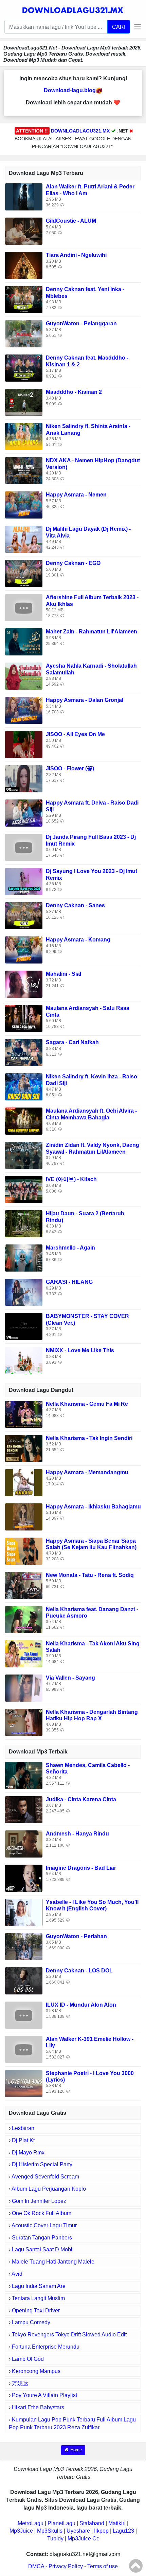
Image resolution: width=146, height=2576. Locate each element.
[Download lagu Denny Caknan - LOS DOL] (24, 1980)
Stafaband (92, 2523)
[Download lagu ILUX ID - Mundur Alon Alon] (24, 2015)
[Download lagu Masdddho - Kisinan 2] (24, 402)
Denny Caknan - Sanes (75, 905)
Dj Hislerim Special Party (42, 2164)
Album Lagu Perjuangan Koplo (49, 2189)
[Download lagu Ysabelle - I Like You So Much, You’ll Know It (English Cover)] (24, 1912)
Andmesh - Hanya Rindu (77, 1834)
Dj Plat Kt (23, 2140)
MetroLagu (31, 2523)
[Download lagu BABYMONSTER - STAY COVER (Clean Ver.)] (24, 1326)
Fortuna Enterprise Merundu (46, 2347)
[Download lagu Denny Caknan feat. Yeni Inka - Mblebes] (24, 299)
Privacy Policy (66, 2566)
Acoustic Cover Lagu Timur (44, 2225)
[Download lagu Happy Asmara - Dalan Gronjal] (24, 710)
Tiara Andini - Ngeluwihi (76, 255)
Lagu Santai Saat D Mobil (43, 2249)
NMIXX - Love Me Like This (80, 1350)
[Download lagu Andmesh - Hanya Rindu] (24, 1843)
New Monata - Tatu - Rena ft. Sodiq (90, 1575)
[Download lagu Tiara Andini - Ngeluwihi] (24, 265)
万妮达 (20, 2383)
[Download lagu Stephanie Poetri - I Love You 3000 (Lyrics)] (24, 2083)
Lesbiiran (23, 2128)
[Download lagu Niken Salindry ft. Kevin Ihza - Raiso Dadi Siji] (24, 1087)
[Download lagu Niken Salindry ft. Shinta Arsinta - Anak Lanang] (24, 436)
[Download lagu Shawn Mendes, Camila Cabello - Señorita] (24, 1775)
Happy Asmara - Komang (78, 940)
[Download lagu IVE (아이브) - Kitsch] (24, 1189)
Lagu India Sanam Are (39, 2286)
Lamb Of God (28, 2359)
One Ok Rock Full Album (42, 2213)
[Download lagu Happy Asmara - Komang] (24, 950)
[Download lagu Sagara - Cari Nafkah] (24, 1052)
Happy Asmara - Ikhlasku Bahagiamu (93, 1507)
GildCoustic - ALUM (71, 221)
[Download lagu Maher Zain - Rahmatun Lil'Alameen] (24, 642)
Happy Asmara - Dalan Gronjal (85, 700)
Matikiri (117, 2523)
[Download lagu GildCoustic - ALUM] (24, 231)
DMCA (36, 2566)
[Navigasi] (136, 27)
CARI (119, 27)
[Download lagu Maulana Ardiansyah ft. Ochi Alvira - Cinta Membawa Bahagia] (24, 1121)
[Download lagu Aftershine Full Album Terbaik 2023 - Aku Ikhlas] (24, 607)
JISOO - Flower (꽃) (70, 768)
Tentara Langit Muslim (38, 2298)
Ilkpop (101, 2531)
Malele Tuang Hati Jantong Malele (53, 2262)
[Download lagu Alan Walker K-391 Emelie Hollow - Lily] (24, 2049)
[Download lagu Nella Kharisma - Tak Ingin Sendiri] (24, 1448)
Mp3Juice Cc (83, 2539)
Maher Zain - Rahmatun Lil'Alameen (92, 632)
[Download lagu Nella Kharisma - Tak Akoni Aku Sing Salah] (24, 1653)
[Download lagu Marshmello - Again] (24, 1258)
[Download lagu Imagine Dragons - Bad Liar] (24, 1878)
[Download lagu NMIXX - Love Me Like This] (24, 1361)
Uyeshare (78, 2531)
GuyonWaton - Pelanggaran (81, 323)
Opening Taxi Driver (36, 2310)
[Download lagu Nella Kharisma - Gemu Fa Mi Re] (24, 1414)
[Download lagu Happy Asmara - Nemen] (24, 505)
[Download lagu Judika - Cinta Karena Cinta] (24, 1809)
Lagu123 (123, 2531)
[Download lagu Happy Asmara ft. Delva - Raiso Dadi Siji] (24, 813)
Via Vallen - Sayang (70, 1678)
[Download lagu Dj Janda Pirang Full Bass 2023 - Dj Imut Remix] (24, 847)
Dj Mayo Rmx (28, 2153)
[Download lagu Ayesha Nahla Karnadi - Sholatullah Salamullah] (24, 676)
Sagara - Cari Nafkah (72, 1042)
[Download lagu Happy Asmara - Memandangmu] (24, 1482)
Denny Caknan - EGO (73, 563)
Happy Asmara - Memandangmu (87, 1472)
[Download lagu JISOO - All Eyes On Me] (24, 744)
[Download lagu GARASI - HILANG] (24, 1292)
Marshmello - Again (70, 1248)
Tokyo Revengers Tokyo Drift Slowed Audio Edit (69, 2335)
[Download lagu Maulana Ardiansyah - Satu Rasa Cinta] (24, 1018)
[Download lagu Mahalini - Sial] (24, 984)
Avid (17, 2274)
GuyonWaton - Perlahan (76, 1936)
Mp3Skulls (50, 2531)
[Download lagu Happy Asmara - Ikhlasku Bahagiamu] (24, 1516)
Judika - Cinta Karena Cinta (81, 1799)
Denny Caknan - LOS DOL (79, 1971)
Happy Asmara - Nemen (76, 495)
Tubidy (55, 2539)
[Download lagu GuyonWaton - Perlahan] (24, 1946)
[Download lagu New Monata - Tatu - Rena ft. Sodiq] (24, 1585)
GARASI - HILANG (69, 1282)
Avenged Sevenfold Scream (45, 2177)
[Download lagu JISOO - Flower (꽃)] (24, 779)
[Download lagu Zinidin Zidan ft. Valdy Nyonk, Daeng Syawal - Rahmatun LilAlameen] (24, 1155)
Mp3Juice (21, 2531)
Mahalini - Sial (63, 974)
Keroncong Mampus (36, 2371)
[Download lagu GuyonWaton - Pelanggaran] (24, 334)
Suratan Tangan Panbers (42, 2238)
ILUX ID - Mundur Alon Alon (81, 2005)
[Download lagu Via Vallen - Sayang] (24, 1688)
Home (76, 2450)
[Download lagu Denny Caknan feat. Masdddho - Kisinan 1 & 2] (24, 368)
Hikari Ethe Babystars (38, 2407)
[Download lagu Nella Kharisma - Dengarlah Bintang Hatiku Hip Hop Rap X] (24, 1722)
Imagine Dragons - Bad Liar (81, 1868)
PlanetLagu (61, 2523)
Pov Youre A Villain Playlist (44, 2395)
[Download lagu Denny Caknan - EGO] (24, 573)
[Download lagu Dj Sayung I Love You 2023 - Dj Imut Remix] (24, 881)
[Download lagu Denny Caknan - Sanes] (24, 916)
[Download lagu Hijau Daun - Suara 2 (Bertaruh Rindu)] (24, 1224)
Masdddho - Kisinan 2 (74, 392)
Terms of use (103, 2566)
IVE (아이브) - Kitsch (71, 1179)
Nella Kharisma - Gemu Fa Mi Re (87, 1404)
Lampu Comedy (31, 2322)
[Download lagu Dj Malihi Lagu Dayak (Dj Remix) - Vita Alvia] (24, 539)
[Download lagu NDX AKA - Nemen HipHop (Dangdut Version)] (24, 471)
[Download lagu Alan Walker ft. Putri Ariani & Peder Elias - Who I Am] (24, 197)
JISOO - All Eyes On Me (75, 734)
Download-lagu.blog (70, 90)
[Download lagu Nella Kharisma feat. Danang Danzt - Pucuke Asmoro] (24, 1619)
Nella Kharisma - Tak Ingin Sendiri (89, 1438)
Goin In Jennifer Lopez (39, 2201)
